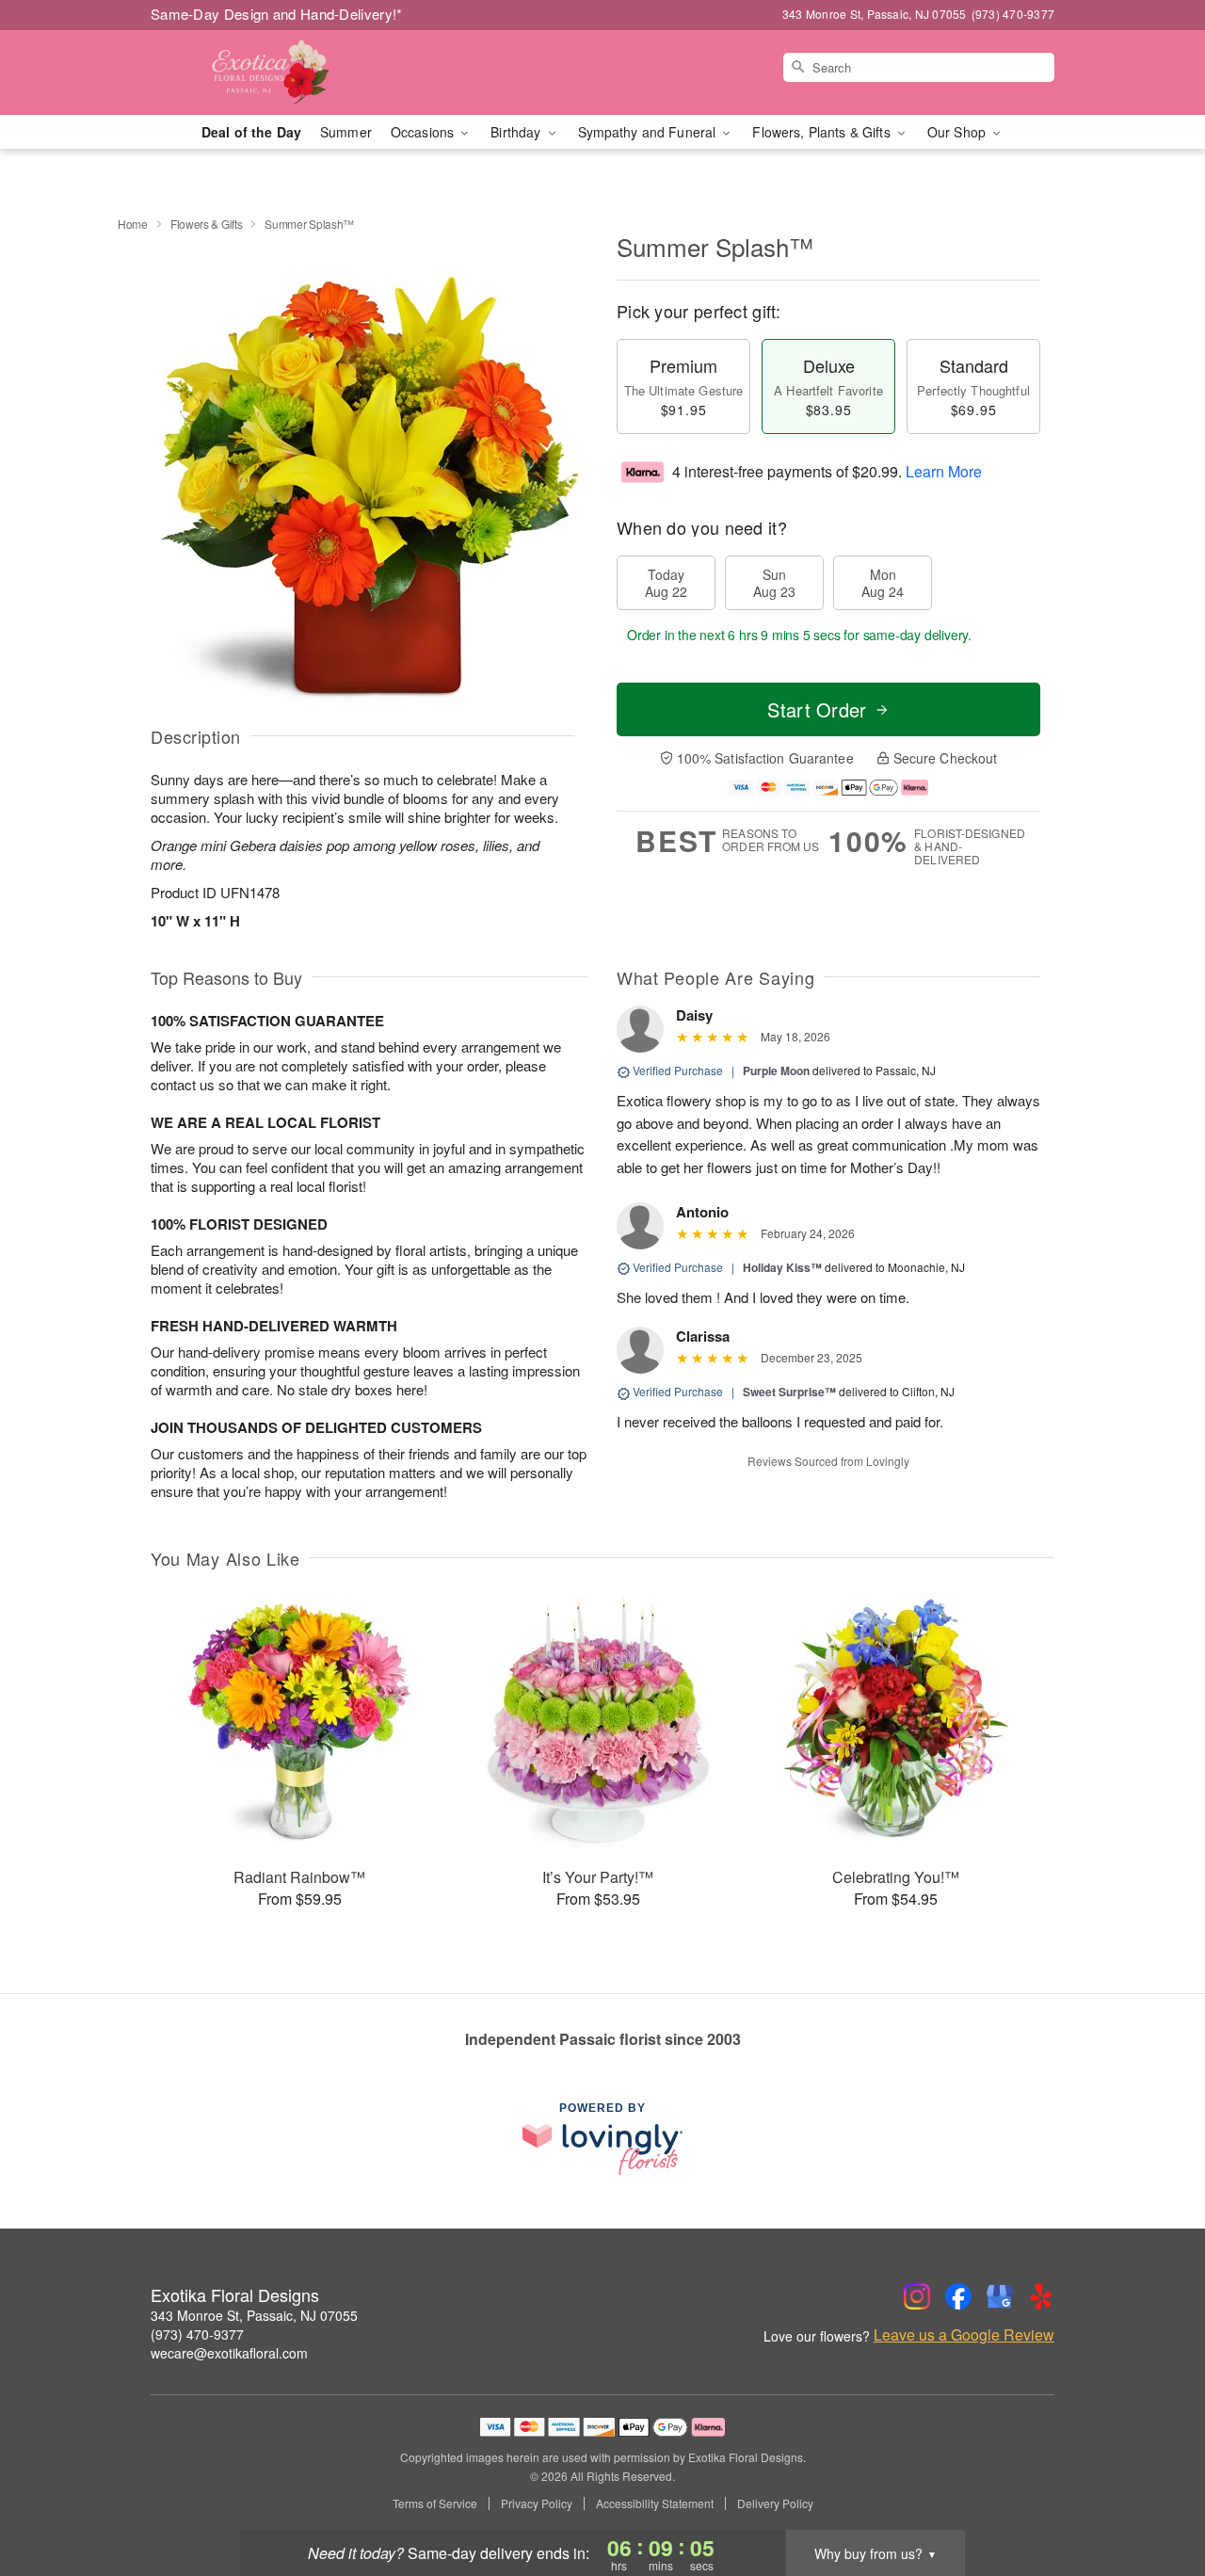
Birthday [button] (517, 132)
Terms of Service (435, 2504)
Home (133, 224)
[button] (1156, 2496)
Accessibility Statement (655, 2504)
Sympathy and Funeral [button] (649, 132)
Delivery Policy (775, 2504)
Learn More (944, 471)
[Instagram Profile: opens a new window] (917, 2296)
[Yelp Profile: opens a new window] (1041, 2296)
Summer (346, 132)
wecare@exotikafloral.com (229, 2353)
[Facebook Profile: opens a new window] (958, 2296)
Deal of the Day (251, 132)
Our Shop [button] (958, 132)
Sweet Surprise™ (789, 1392)
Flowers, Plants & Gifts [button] (823, 132)
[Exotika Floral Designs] (286, 72)
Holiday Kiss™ (782, 1267)
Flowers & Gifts (207, 224)
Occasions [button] (424, 132)
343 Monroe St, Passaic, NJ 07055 (254, 2315)
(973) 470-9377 (197, 2334)
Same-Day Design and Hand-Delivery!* (277, 14)
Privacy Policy (537, 2504)
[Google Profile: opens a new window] (1000, 2296)
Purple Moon (776, 1071)
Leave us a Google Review (964, 2335)
